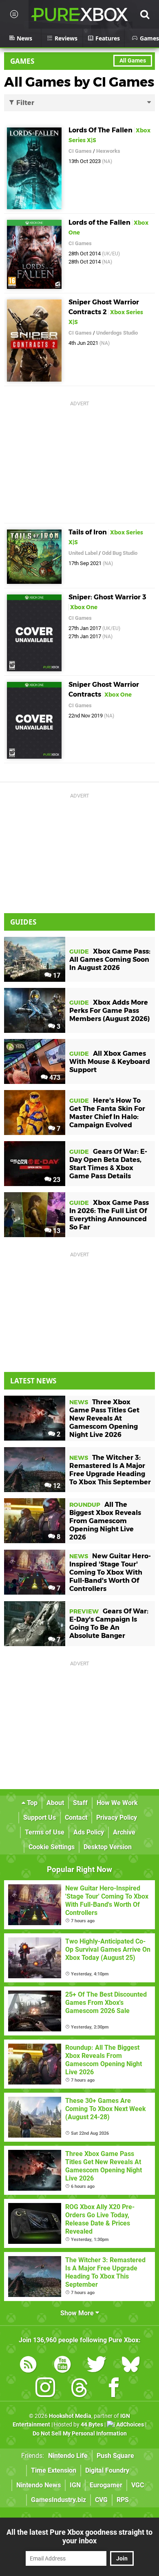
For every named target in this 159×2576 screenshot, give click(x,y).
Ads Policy (89, 1832)
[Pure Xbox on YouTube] (62, 2366)
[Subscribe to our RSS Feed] (28, 2366)
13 (56, 1231)
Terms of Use (45, 1832)
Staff (80, 1803)
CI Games (80, 151)
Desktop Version (108, 1847)
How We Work (117, 1803)
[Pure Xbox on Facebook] (114, 2389)
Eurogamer (106, 2485)
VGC (138, 2485)
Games (22, 61)
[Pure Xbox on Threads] (79, 2389)
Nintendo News (39, 2485)
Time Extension (54, 2470)
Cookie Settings (52, 1847)
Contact (76, 1817)
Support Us (40, 1817)
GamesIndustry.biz (59, 2500)
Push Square (115, 2456)
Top (31, 1803)
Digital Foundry (107, 2470)
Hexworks (108, 151)
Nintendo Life (68, 2456)
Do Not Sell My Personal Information (80, 2434)
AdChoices (129, 2425)
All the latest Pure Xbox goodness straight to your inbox (79, 2536)
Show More (78, 2313)
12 (56, 1486)
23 (56, 1180)
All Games (133, 61)
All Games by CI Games (79, 82)
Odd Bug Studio (120, 553)
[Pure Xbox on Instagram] (45, 2389)
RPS (123, 2500)
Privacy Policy (117, 1817)
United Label (83, 553)
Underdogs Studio (117, 333)
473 (54, 1078)
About (55, 1803)
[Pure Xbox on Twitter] (97, 2366)
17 (56, 975)
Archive (124, 1832)
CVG (101, 2500)
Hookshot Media (70, 2416)
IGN (75, 2485)
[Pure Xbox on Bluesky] (131, 2366)
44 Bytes (92, 2425)
